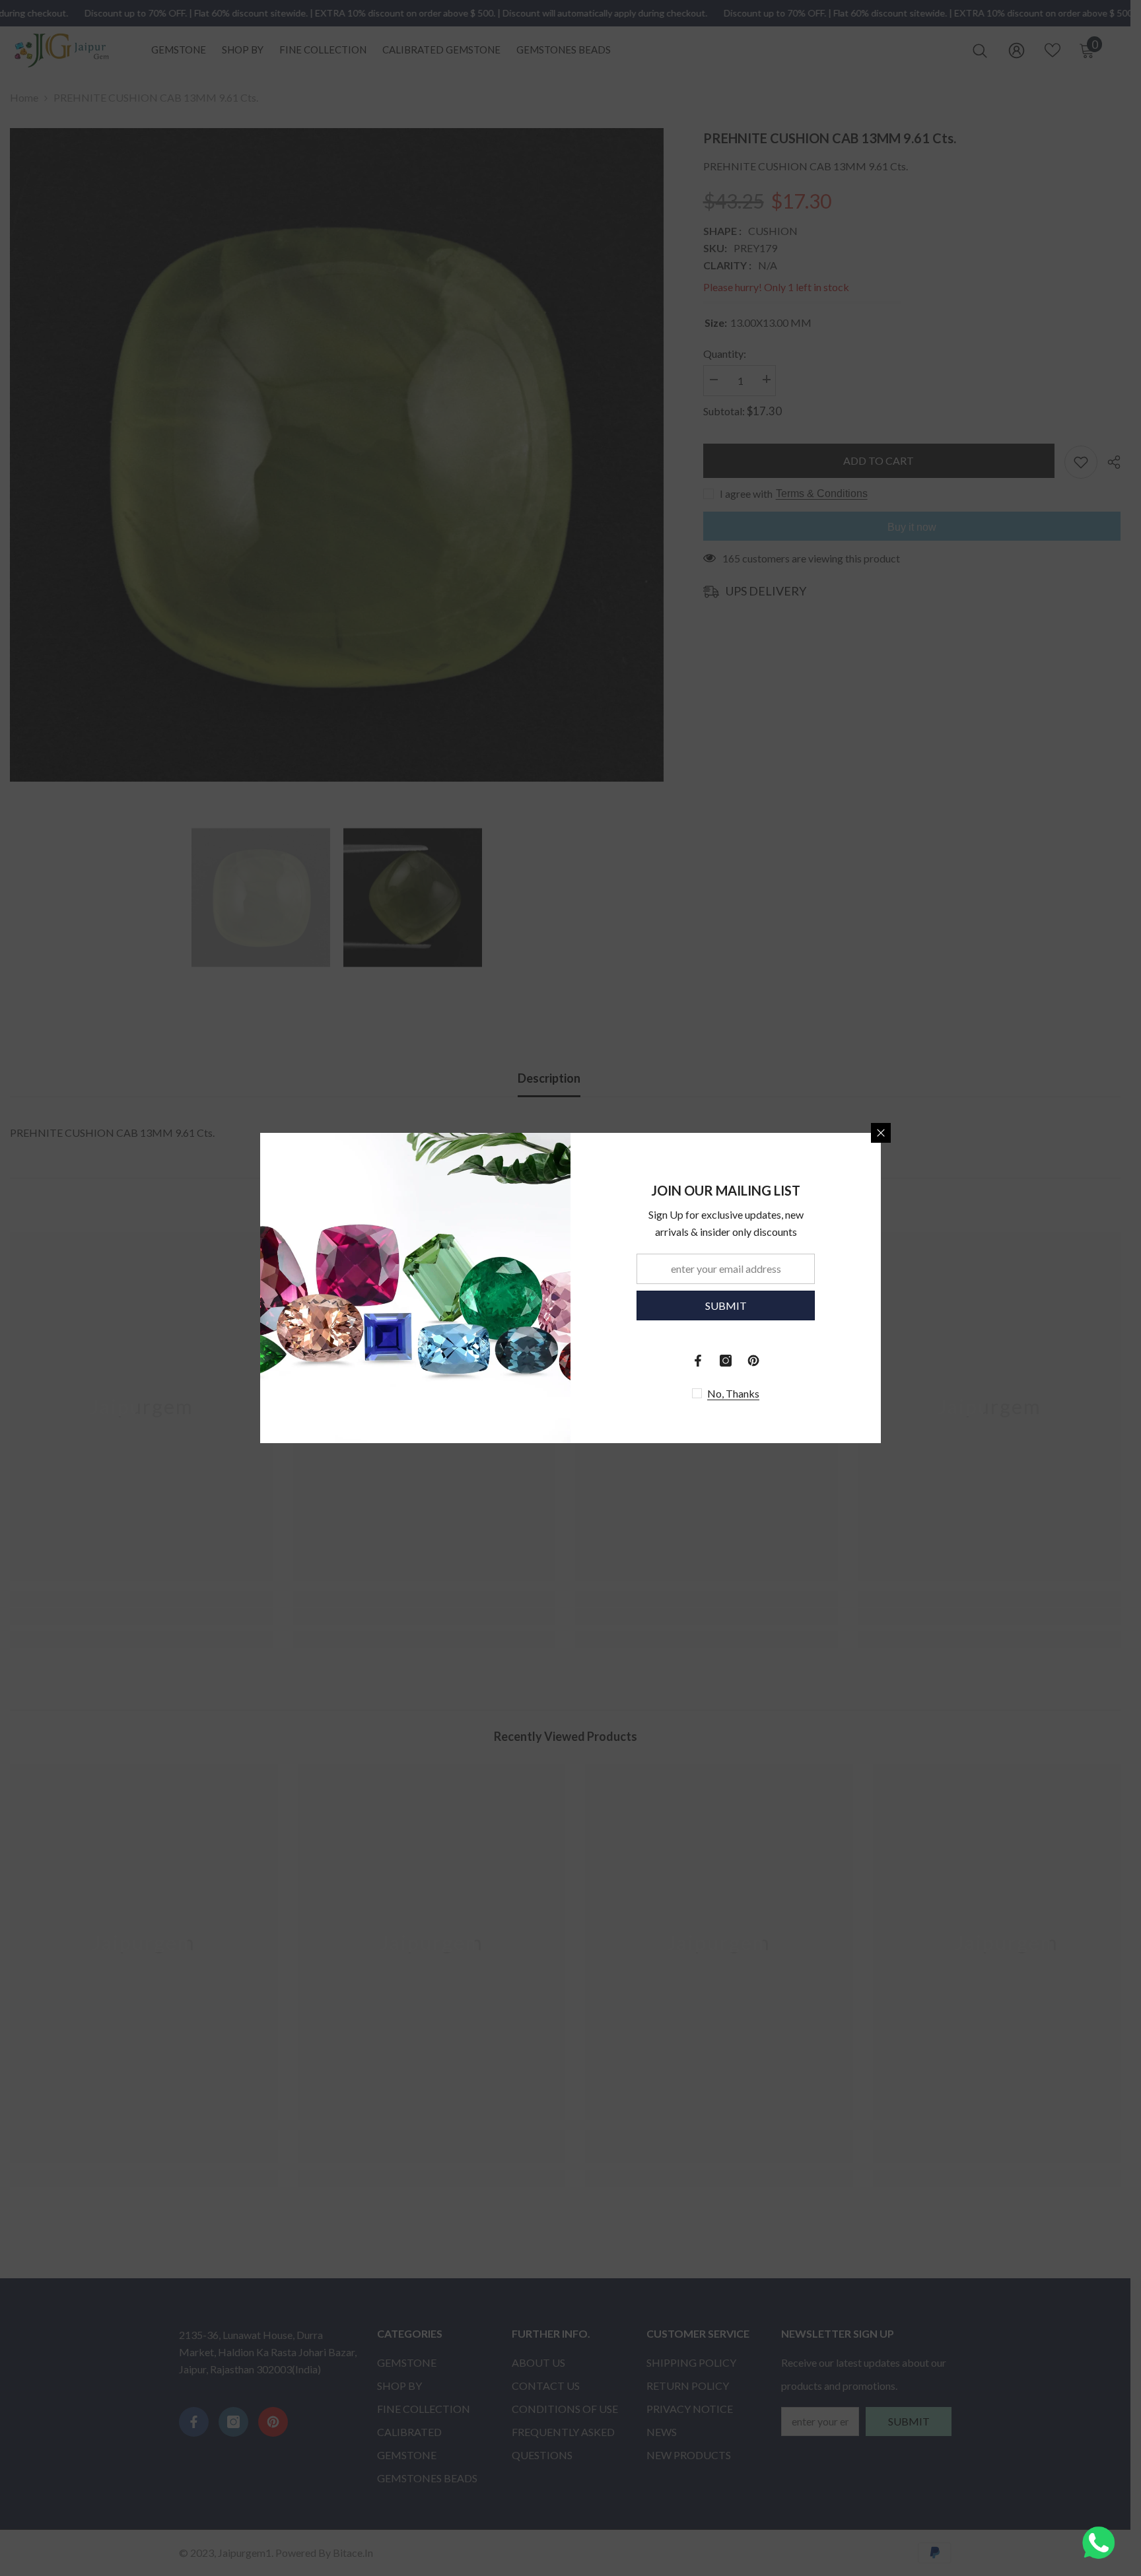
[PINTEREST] (753, 1361)
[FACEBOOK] (698, 1361)
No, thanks (733, 1393)
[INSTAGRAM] (726, 1361)
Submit (726, 1305)
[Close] (881, 1133)
